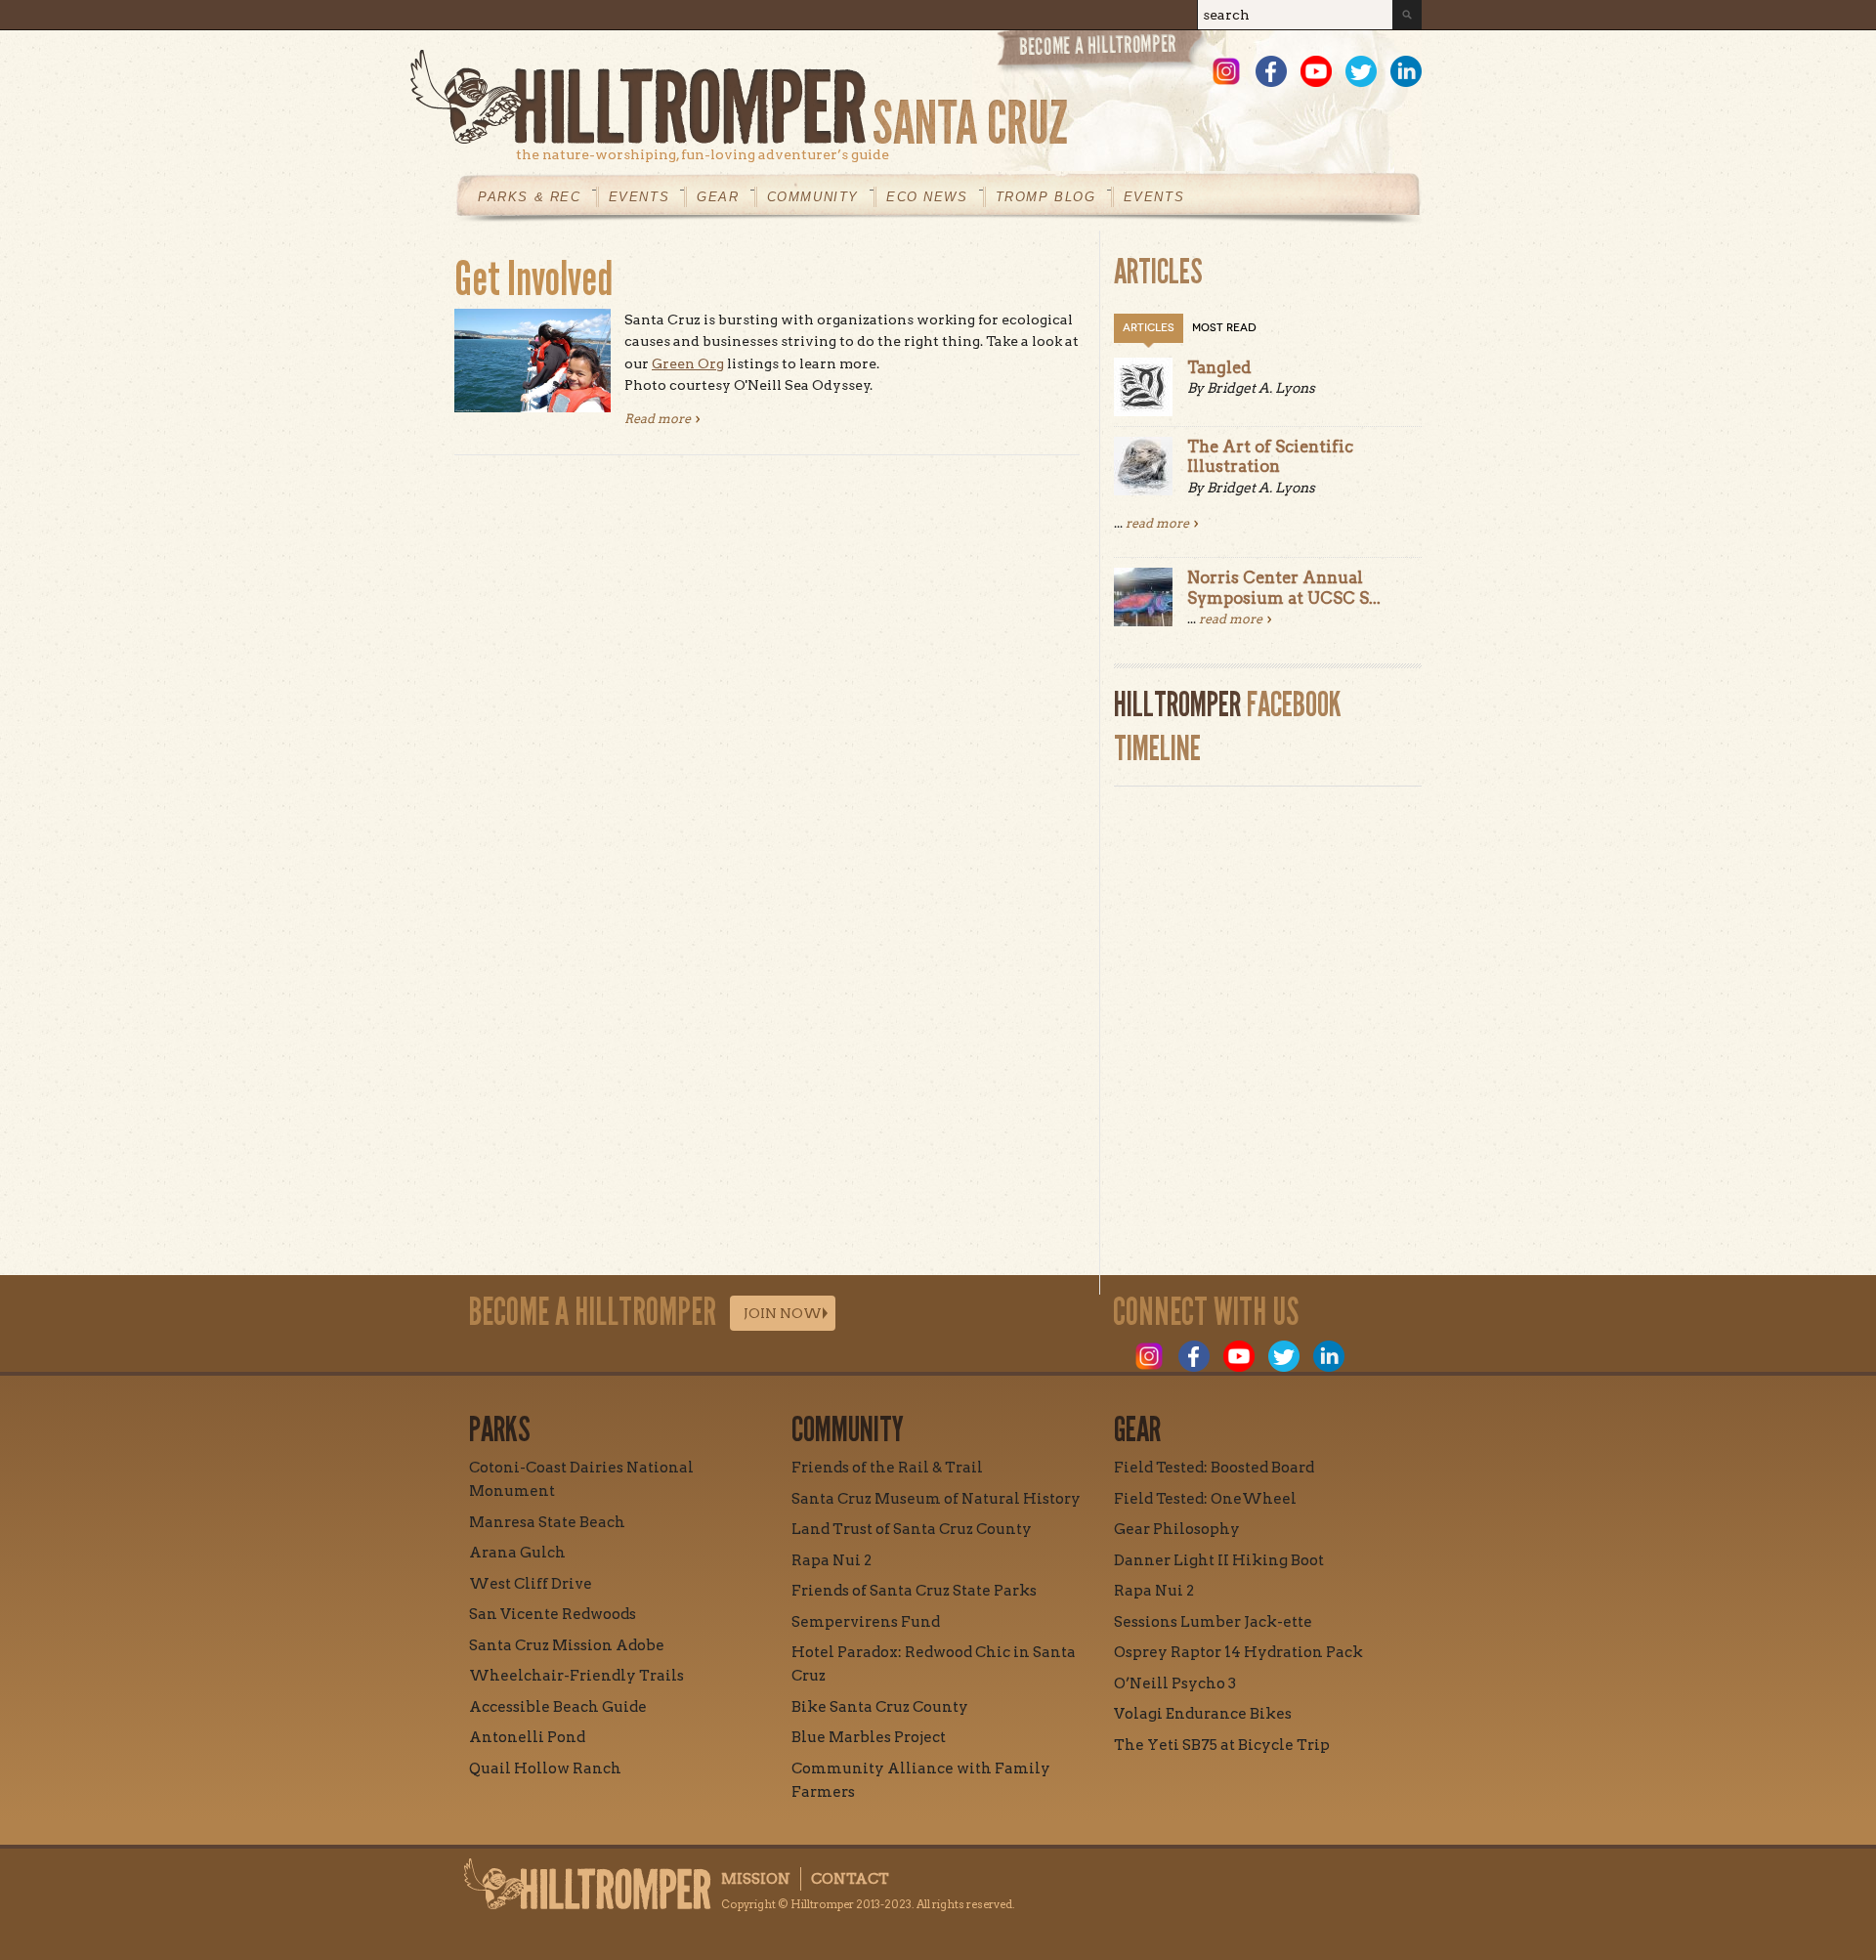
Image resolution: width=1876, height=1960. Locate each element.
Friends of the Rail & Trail (887, 1468)
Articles (1149, 328)
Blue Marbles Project (869, 1737)
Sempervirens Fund (866, 1622)
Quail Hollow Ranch (545, 1768)
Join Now (783, 1313)
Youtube (1316, 71)
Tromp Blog (1046, 197)
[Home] (916, 97)
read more (1157, 523)
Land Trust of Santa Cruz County (912, 1529)
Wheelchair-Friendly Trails (576, 1676)
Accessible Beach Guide (558, 1707)
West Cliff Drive (531, 1584)
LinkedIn (1406, 71)
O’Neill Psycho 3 (1175, 1683)
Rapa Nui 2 (831, 1560)
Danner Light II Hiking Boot (1219, 1560)
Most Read (1224, 328)
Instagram (1226, 71)
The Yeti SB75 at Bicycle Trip (1222, 1745)
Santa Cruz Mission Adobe (567, 1645)
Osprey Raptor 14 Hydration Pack (1238, 1652)
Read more (662, 419)
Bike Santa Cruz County (880, 1707)
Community (813, 197)
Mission (756, 1879)
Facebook (1271, 71)
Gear (718, 197)
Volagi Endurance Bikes (1203, 1714)
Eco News (927, 197)
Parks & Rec (530, 197)
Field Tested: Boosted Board (1214, 1468)
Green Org (688, 363)
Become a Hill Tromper (1102, 52)
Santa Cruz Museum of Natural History (936, 1499)
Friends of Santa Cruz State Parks (914, 1591)
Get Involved (533, 279)
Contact (850, 1879)
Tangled (1219, 367)
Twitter (1361, 71)
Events (640, 197)
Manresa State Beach (547, 1522)
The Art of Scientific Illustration (1270, 456)
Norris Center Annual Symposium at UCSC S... (1284, 587)
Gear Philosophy (1177, 1529)
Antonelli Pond (527, 1737)
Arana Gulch (517, 1553)
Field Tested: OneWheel (1205, 1499)
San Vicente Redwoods (553, 1614)
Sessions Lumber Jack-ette (1213, 1622)
